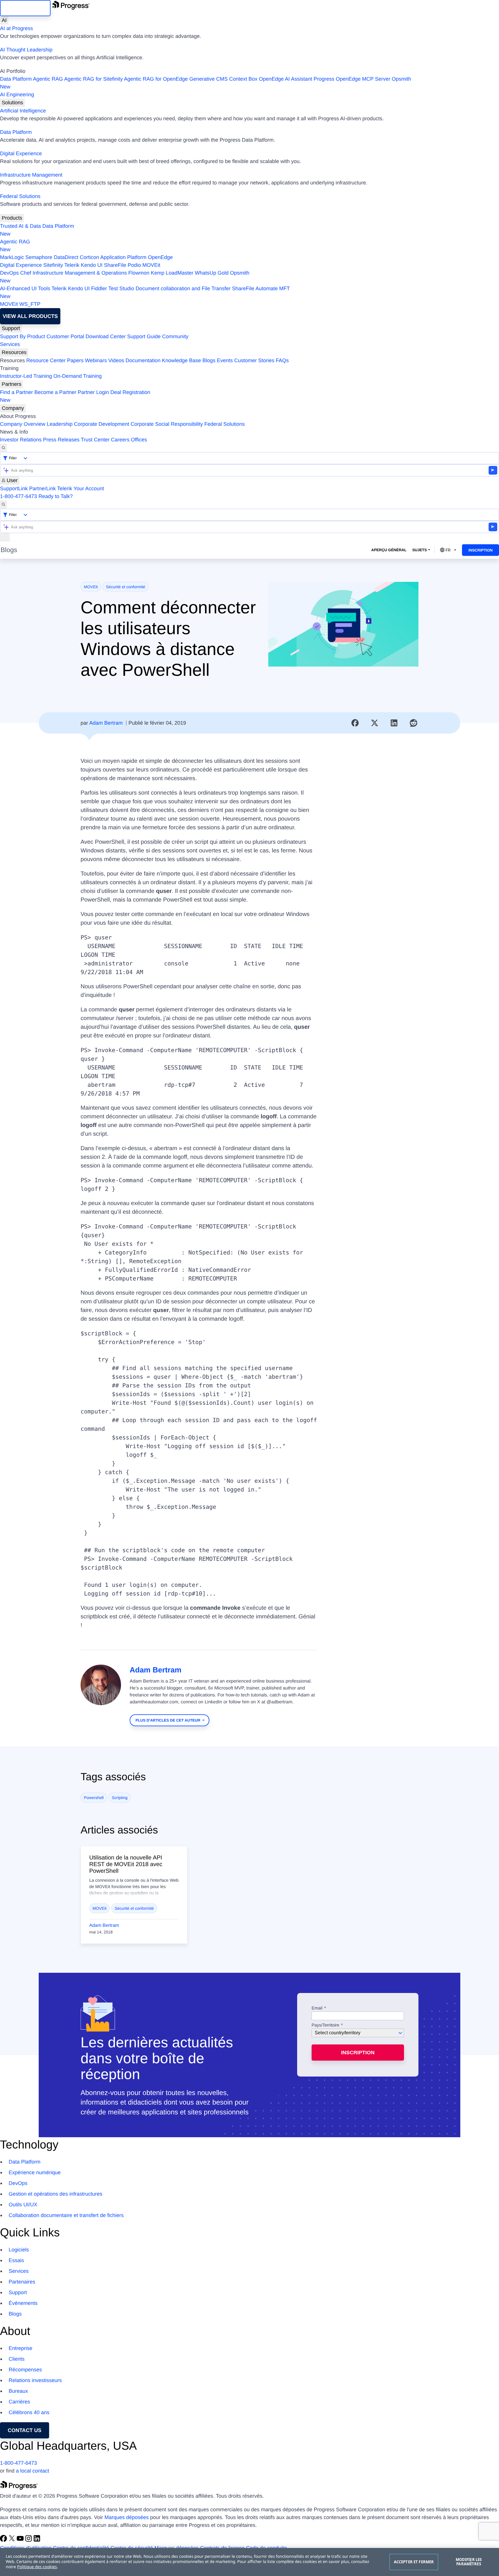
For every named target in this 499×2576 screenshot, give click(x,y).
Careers (120, 440)
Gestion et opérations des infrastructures (55, 2194)
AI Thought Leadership (26, 50)
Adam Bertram (106, 723)
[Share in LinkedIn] (394, 723)
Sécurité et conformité (126, 587)
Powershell (94, 1798)
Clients (17, 2359)
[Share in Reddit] (414, 723)
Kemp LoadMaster (172, 273)
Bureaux (18, 2391)
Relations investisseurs (35, 2380)
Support (11, 328)
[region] (249, 2562)
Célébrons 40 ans (29, 2412)
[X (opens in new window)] (13, 2540)
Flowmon (139, 273)
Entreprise (21, 2348)
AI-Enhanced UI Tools (25, 288)
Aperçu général (389, 550)
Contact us (25, 2430)
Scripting (120, 1798)
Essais (16, 2260)
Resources (14, 352)
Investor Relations (21, 440)
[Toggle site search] (3, 505)
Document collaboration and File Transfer (183, 288)
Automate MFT (145, 292)
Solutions (12, 103)
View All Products (30, 316)
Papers (75, 360)
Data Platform (16, 79)
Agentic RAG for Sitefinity (93, 79)
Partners (12, 384)
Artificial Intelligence (23, 111)
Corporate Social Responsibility (167, 424)
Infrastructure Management (31, 175)
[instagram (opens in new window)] (29, 2540)
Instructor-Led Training (26, 376)
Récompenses (25, 2370)
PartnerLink (42, 488)
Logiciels (19, 2250)
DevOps (9, 273)
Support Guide (144, 336)
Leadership (60, 424)
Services (10, 344)
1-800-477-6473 (18, 496)
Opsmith (206, 83)
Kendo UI (92, 265)
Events (225, 360)
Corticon (89, 257)
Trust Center (95, 440)
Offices (139, 440)
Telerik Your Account (81, 488)
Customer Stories (254, 360)
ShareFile (115, 265)
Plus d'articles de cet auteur (168, 1720)
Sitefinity (53, 265)
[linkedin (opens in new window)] (37, 2540)
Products (12, 218)
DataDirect (66, 257)
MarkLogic (12, 257)
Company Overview (23, 424)
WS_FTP (30, 304)
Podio (134, 265)
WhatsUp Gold (212, 273)
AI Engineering (17, 95)
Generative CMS (208, 79)
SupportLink (14, 488)
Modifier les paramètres (469, 2562)
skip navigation (25, 8)
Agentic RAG (48, 79)
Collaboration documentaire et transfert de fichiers (66, 2215)
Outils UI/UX (23, 2205)
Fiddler (99, 288)
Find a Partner (16, 392)
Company (13, 408)
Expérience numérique (35, 2172)
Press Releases (61, 440)
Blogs (209, 360)
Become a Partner (55, 392)
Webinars (96, 360)
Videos (116, 360)
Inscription (481, 550)
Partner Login (93, 392)
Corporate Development (102, 424)
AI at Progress (16, 28)
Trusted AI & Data (20, 226)
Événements (23, 2303)
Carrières (19, 2402)
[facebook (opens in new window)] (4, 2540)
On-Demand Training (78, 376)
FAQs (282, 360)
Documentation (143, 360)
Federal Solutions (20, 196)
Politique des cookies (37, 2567)
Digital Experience (21, 153)
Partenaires (22, 2282)
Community (175, 336)
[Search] (3, 448)
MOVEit (151, 265)
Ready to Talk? (56, 496)
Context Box (243, 79)
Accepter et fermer (414, 2562)
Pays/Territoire (325, 2025)
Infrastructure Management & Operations (80, 273)
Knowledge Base (181, 360)
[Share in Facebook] (355, 723)
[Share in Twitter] (375, 723)
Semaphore (39, 257)
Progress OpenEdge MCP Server (352, 79)
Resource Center (46, 360)
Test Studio (121, 288)
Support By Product (23, 336)
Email (318, 2008)
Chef (26, 273)
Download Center (106, 336)
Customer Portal (65, 336)
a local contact (32, 2471)
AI (4, 20)
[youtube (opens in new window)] (21, 2540)
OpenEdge (160, 257)
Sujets (420, 550)
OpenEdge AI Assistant (286, 79)
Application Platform (123, 257)
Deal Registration (75, 396)
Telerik (72, 265)
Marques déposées (127, 2517)
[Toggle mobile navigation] (5, 537)
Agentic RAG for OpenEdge (156, 79)
